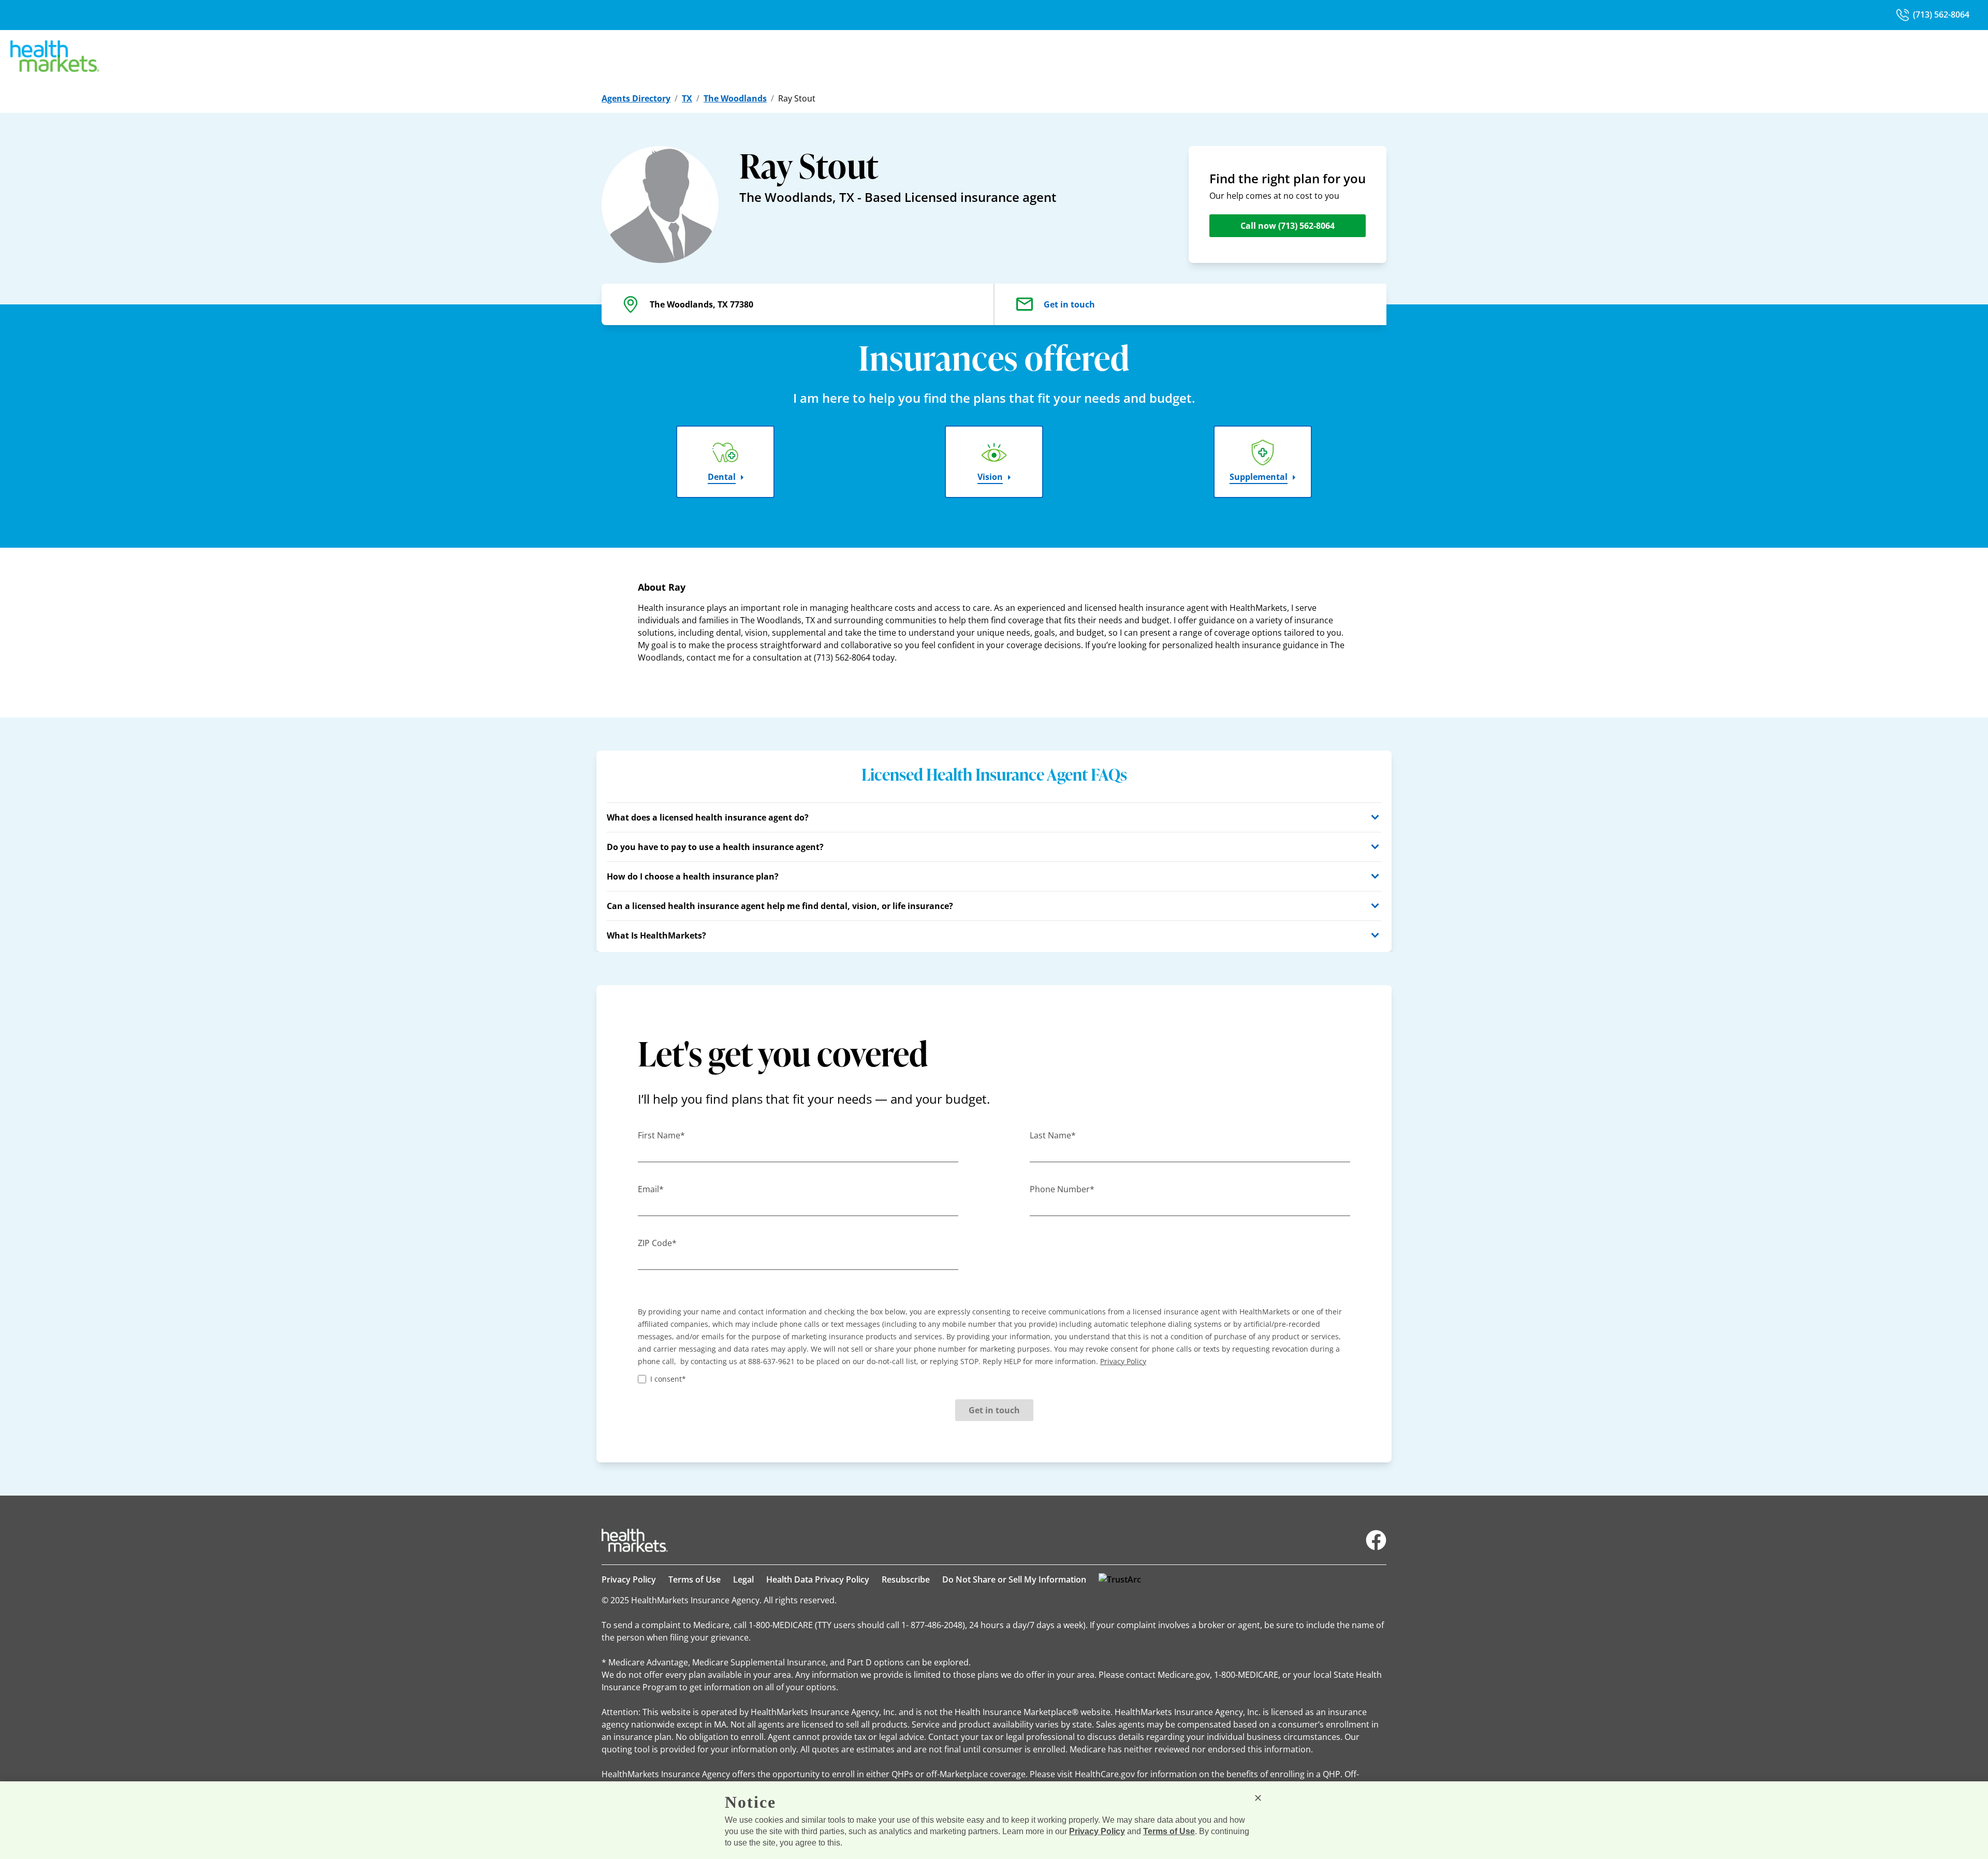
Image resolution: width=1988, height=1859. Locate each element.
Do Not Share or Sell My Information (1014, 1579)
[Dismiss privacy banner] (1258, 1798)
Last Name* (1053, 1135)
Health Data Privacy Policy (818, 1579)
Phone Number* (1062, 1189)
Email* (651, 1189)
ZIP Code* (657, 1243)
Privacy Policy (629, 1579)
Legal (743, 1579)
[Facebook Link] (1376, 1540)
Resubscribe (906, 1579)
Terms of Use (695, 1579)
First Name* (661, 1135)
